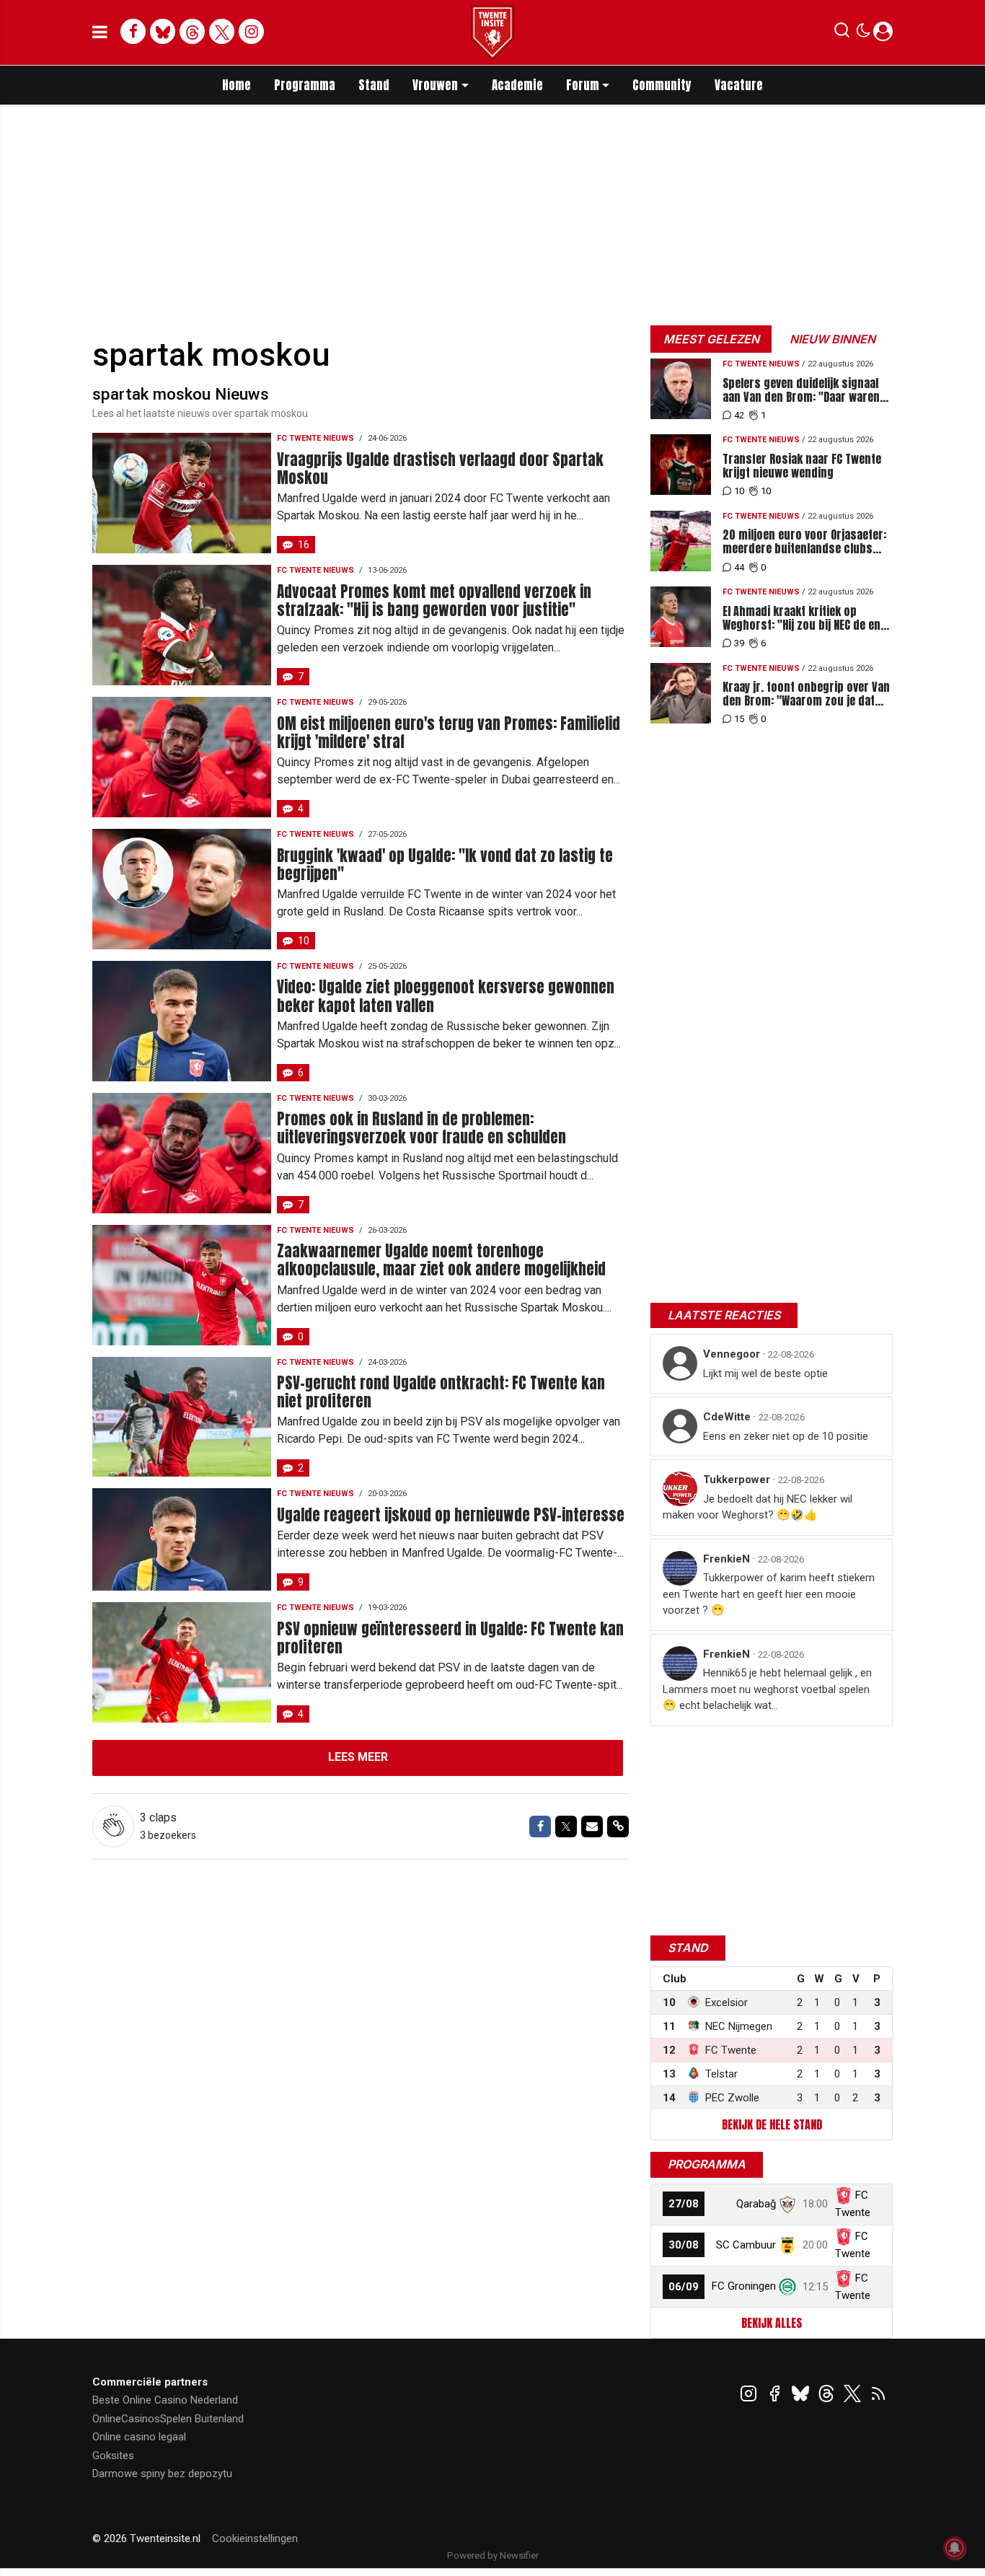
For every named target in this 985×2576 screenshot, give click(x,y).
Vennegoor (733, 1354)
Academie (517, 85)
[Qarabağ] (787, 2204)
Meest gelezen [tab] (711, 339)
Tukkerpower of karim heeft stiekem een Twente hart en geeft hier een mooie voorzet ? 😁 (769, 1594)
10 (304, 941)
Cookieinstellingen (255, 2538)
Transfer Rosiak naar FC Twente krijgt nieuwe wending (802, 466)
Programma (305, 85)
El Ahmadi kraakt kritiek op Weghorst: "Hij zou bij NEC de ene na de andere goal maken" (804, 618)
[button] (842, 33)
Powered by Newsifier (493, 2555)
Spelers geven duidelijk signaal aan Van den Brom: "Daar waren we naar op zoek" (801, 390)
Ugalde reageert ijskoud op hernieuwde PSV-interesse (451, 1515)
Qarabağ (756, 2204)
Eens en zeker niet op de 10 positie (786, 1436)
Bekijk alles (772, 2323)
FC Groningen (744, 2286)
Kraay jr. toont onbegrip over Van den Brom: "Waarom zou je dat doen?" (806, 694)
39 (739, 643)
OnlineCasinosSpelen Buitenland (168, 2419)
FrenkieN (728, 1559)
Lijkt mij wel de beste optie (765, 1373)
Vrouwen (435, 85)
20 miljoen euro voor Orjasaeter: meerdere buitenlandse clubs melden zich (804, 542)
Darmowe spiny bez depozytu (162, 2474)
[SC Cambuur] (787, 2245)
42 (739, 415)
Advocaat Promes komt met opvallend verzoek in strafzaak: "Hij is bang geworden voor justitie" (434, 601)
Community (662, 85)
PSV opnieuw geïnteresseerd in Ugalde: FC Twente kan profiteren (450, 1638)
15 (739, 719)
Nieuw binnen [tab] (832, 339)
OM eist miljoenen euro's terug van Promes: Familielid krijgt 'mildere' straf (449, 733)
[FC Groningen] (787, 2286)
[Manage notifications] (955, 2548)
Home (237, 85)
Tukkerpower (738, 1480)
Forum (583, 85)
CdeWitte (728, 1417)
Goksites (113, 2456)
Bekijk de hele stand (772, 2124)
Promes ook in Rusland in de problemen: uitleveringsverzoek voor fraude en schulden (421, 1128)
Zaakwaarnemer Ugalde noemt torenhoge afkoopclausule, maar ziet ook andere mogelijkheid (441, 1260)
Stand (374, 85)
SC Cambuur (746, 2245)
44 (739, 567)
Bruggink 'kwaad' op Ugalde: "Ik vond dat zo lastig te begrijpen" (445, 865)
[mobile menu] (100, 32)
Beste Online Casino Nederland (165, 2400)
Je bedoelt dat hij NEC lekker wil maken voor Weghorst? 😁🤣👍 (757, 1507)
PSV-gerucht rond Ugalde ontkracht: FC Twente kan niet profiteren (441, 1392)
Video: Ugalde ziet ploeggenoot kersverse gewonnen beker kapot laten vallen (446, 996)
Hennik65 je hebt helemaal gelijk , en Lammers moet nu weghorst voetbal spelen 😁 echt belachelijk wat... (767, 1689)
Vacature (739, 85)
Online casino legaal (139, 2437)
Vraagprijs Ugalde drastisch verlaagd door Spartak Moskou (440, 469)
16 (304, 545)
